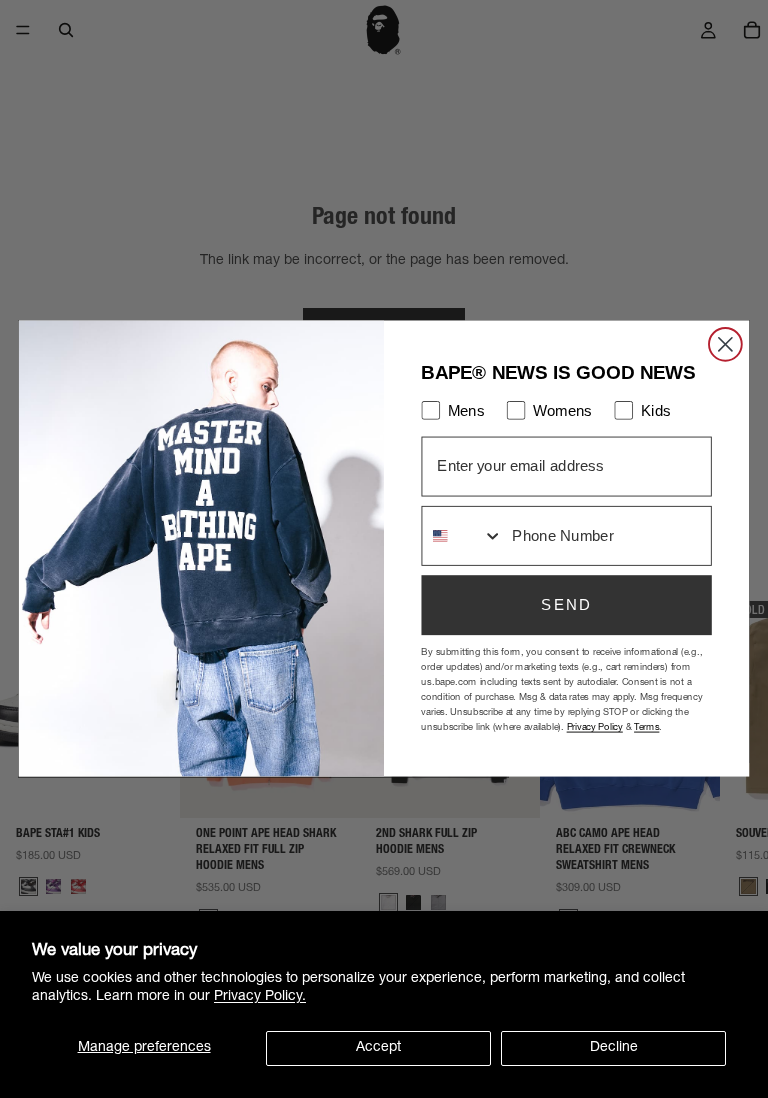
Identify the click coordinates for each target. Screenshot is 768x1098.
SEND (566, 605)
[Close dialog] (725, 344)
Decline (614, 1048)
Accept (378, 1048)
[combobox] (462, 536)
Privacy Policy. (260, 997)
